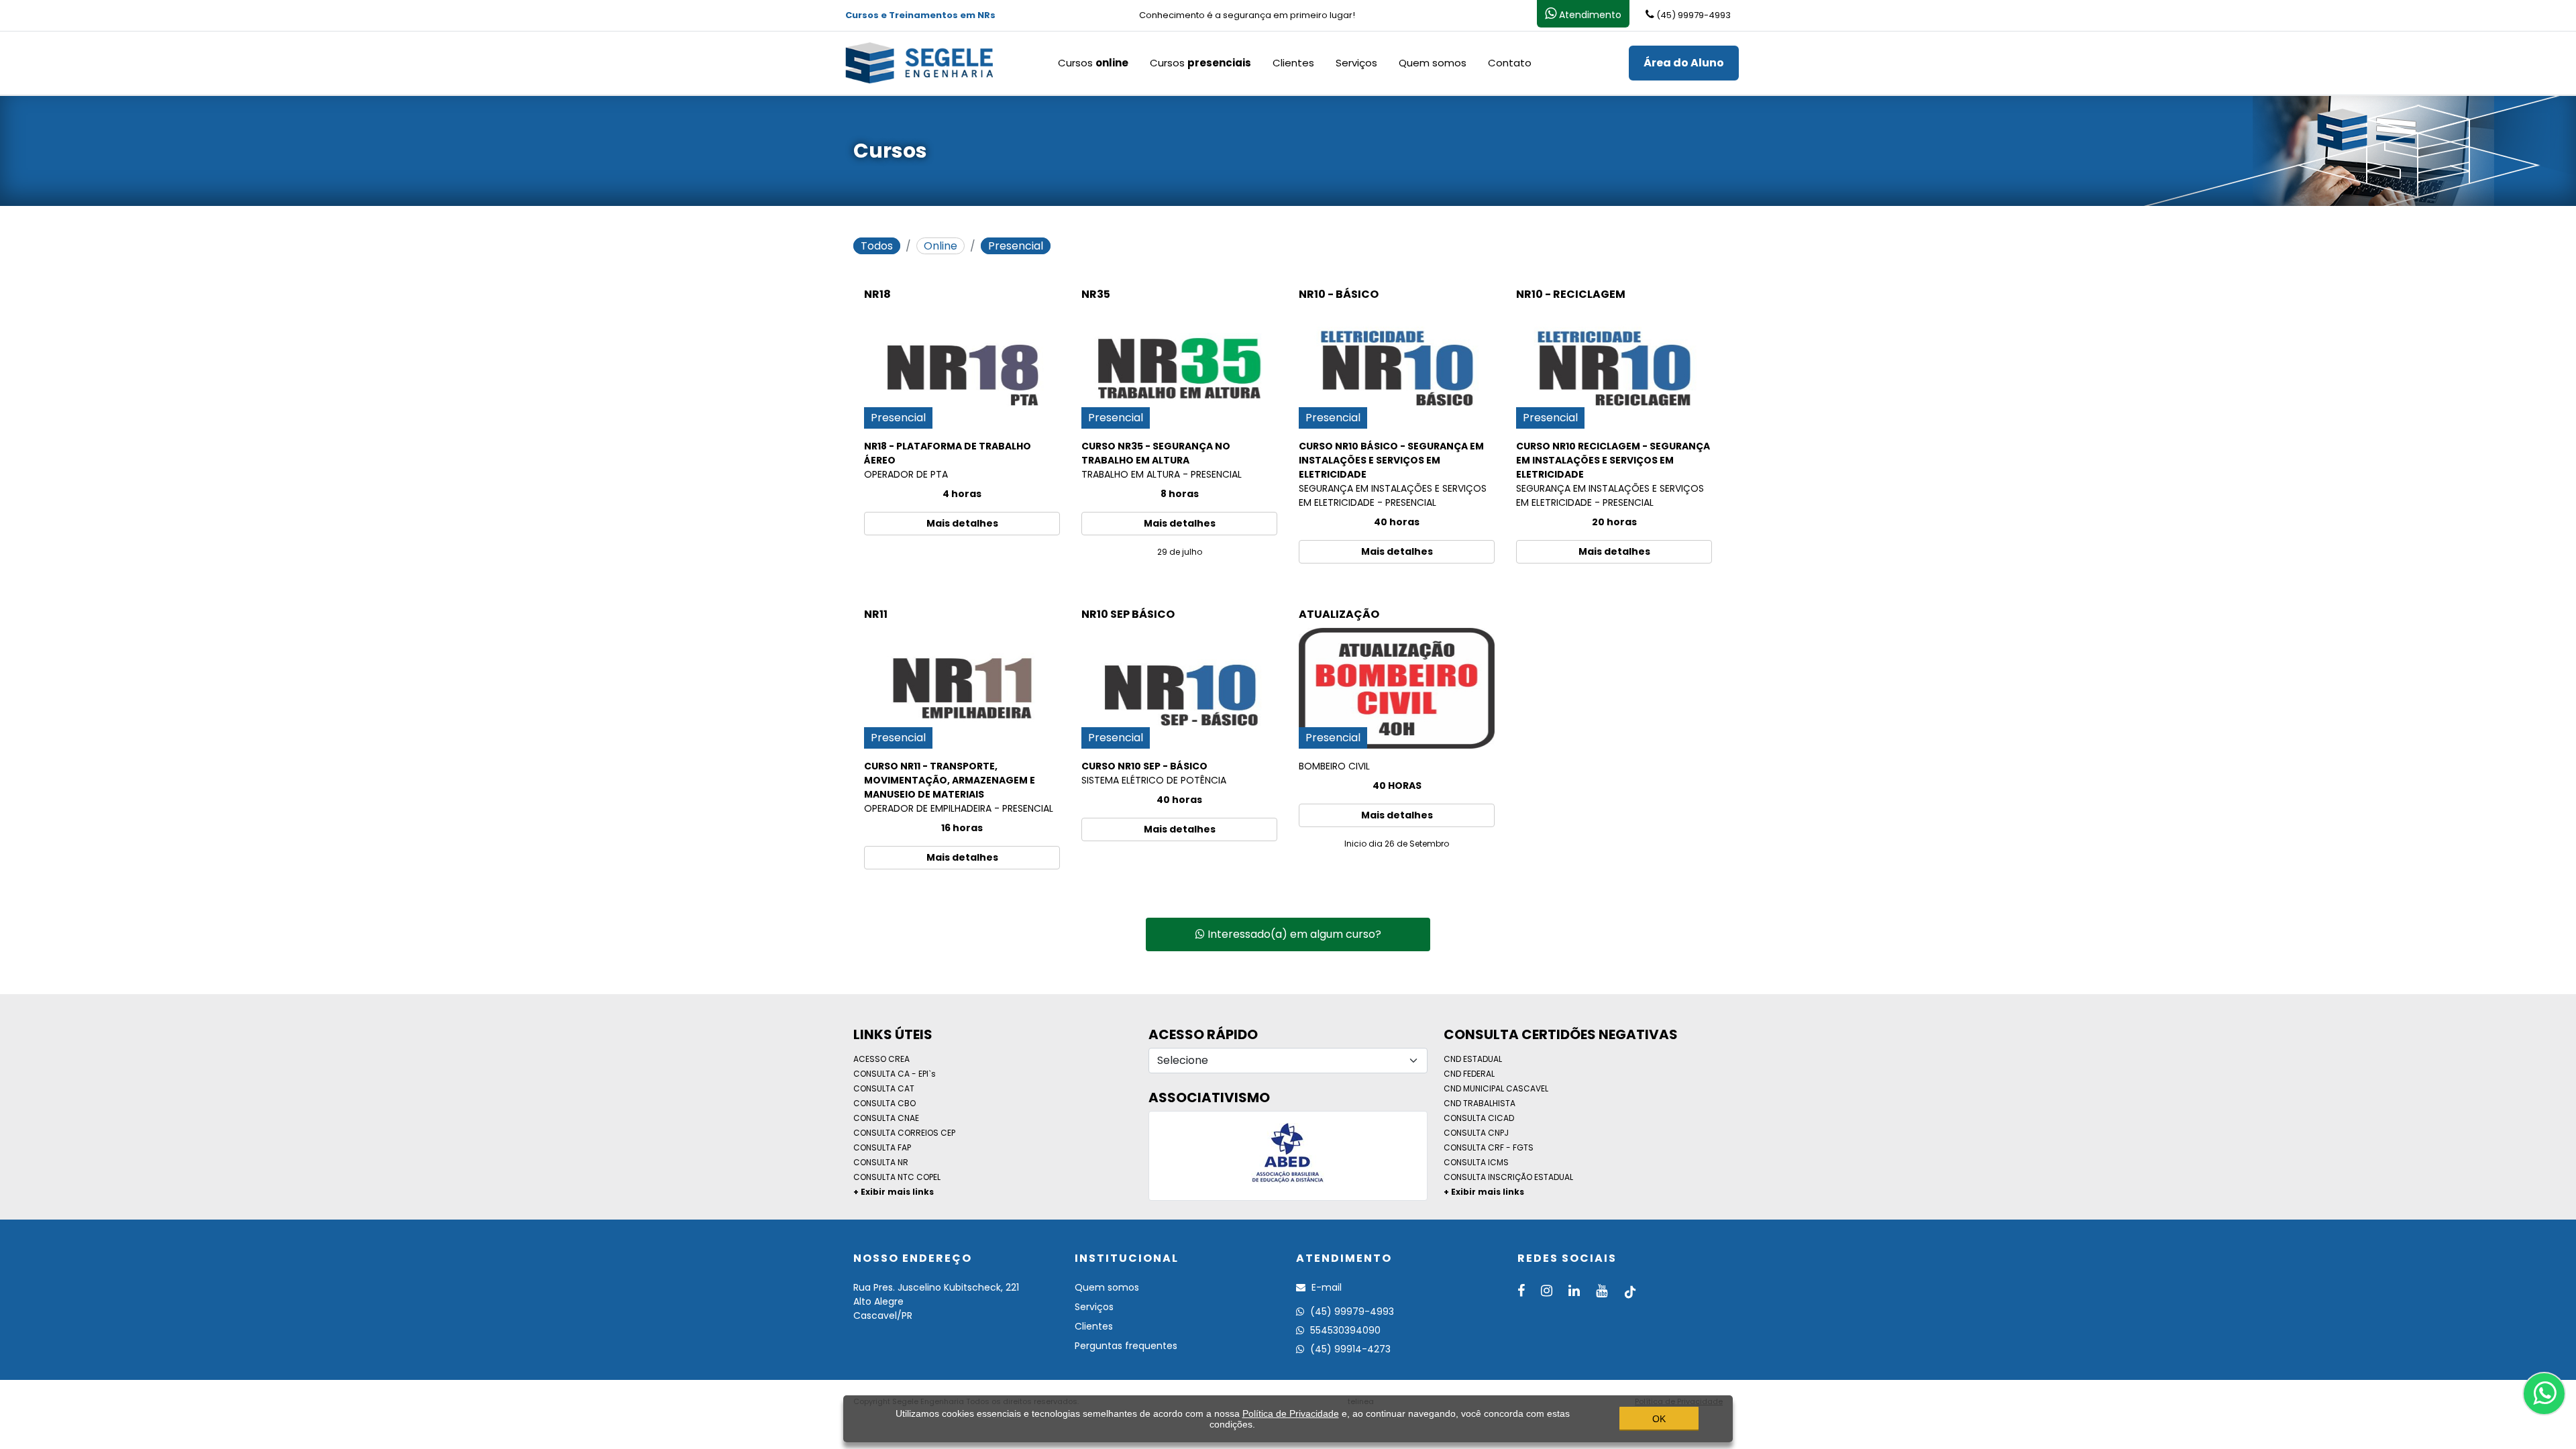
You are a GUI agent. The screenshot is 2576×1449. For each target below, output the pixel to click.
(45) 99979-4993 (1351, 1311)
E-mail (1325, 1287)
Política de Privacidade (1291, 1413)
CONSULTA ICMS (1476, 1162)
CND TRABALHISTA (1480, 1103)
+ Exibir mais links (894, 1192)
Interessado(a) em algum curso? (1293, 934)
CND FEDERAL (1469, 1074)
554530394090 (1344, 1330)
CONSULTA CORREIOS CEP (904, 1133)
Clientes (1293, 63)
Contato (1510, 63)
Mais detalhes (962, 523)
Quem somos (1433, 63)
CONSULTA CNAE (886, 1118)
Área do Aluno (1684, 63)
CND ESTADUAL (1473, 1059)
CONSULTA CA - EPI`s (895, 1074)
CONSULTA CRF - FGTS (1489, 1147)
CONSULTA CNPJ (1476, 1133)
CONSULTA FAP (882, 1147)
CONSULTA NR (881, 1162)
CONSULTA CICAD (1479, 1118)
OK (1659, 1419)
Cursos (1093, 63)
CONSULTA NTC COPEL (897, 1177)
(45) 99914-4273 (1349, 1349)
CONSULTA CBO (884, 1103)
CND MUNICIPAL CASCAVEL (1496, 1088)
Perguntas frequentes (1126, 1346)
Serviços (1356, 63)
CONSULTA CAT (884, 1088)
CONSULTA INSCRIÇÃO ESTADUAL (1508, 1177)
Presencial (1016, 246)
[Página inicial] (919, 62)
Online (941, 246)
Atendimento (1589, 15)
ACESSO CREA (881, 1059)
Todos (877, 246)
